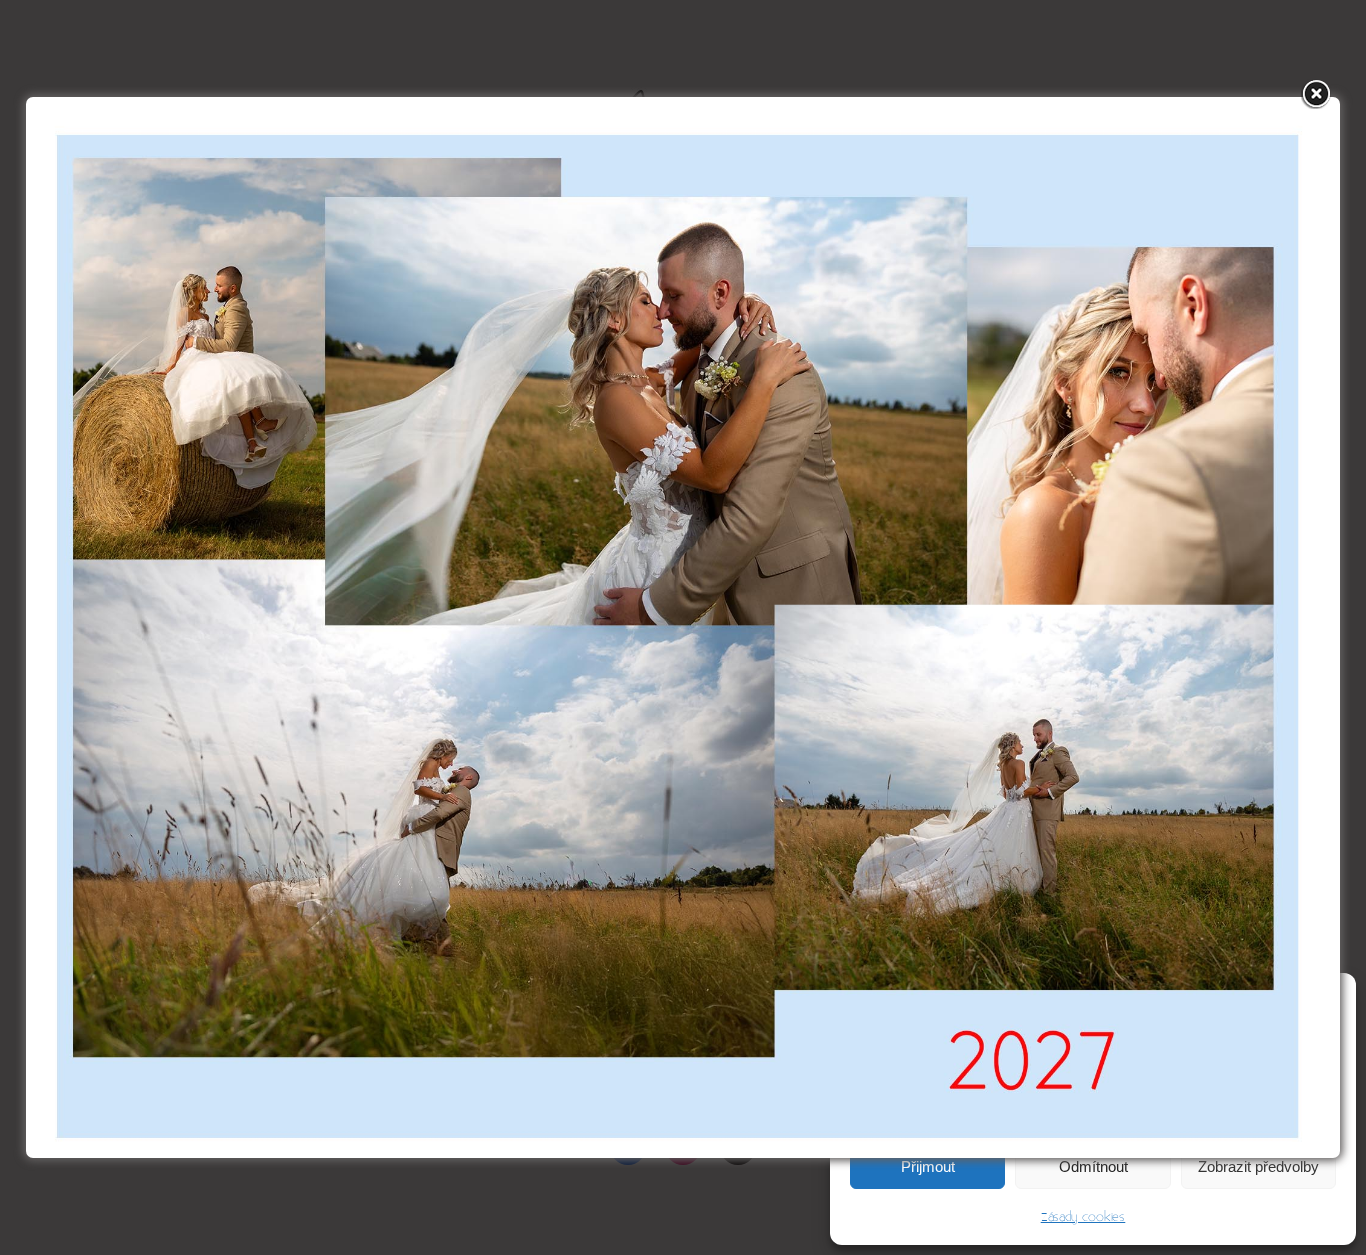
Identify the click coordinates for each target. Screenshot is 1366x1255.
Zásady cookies (1083, 1217)
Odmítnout (1093, 1166)
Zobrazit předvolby (1258, 1166)
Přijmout (928, 1166)
